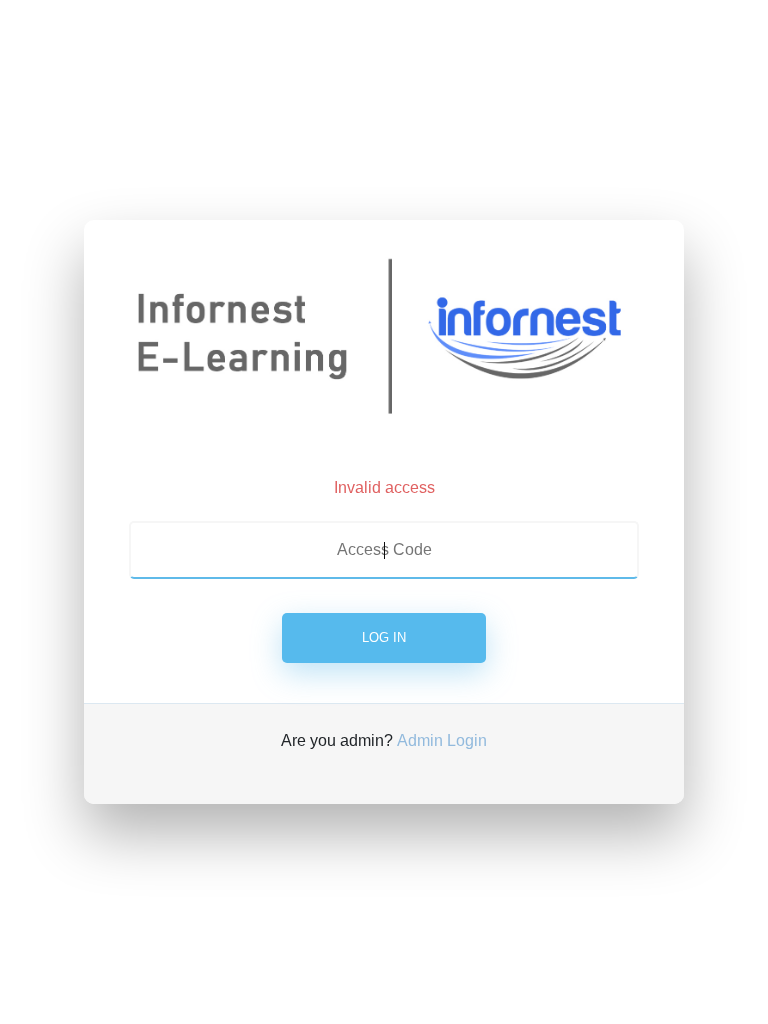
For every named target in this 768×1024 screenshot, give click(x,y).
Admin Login (442, 740)
